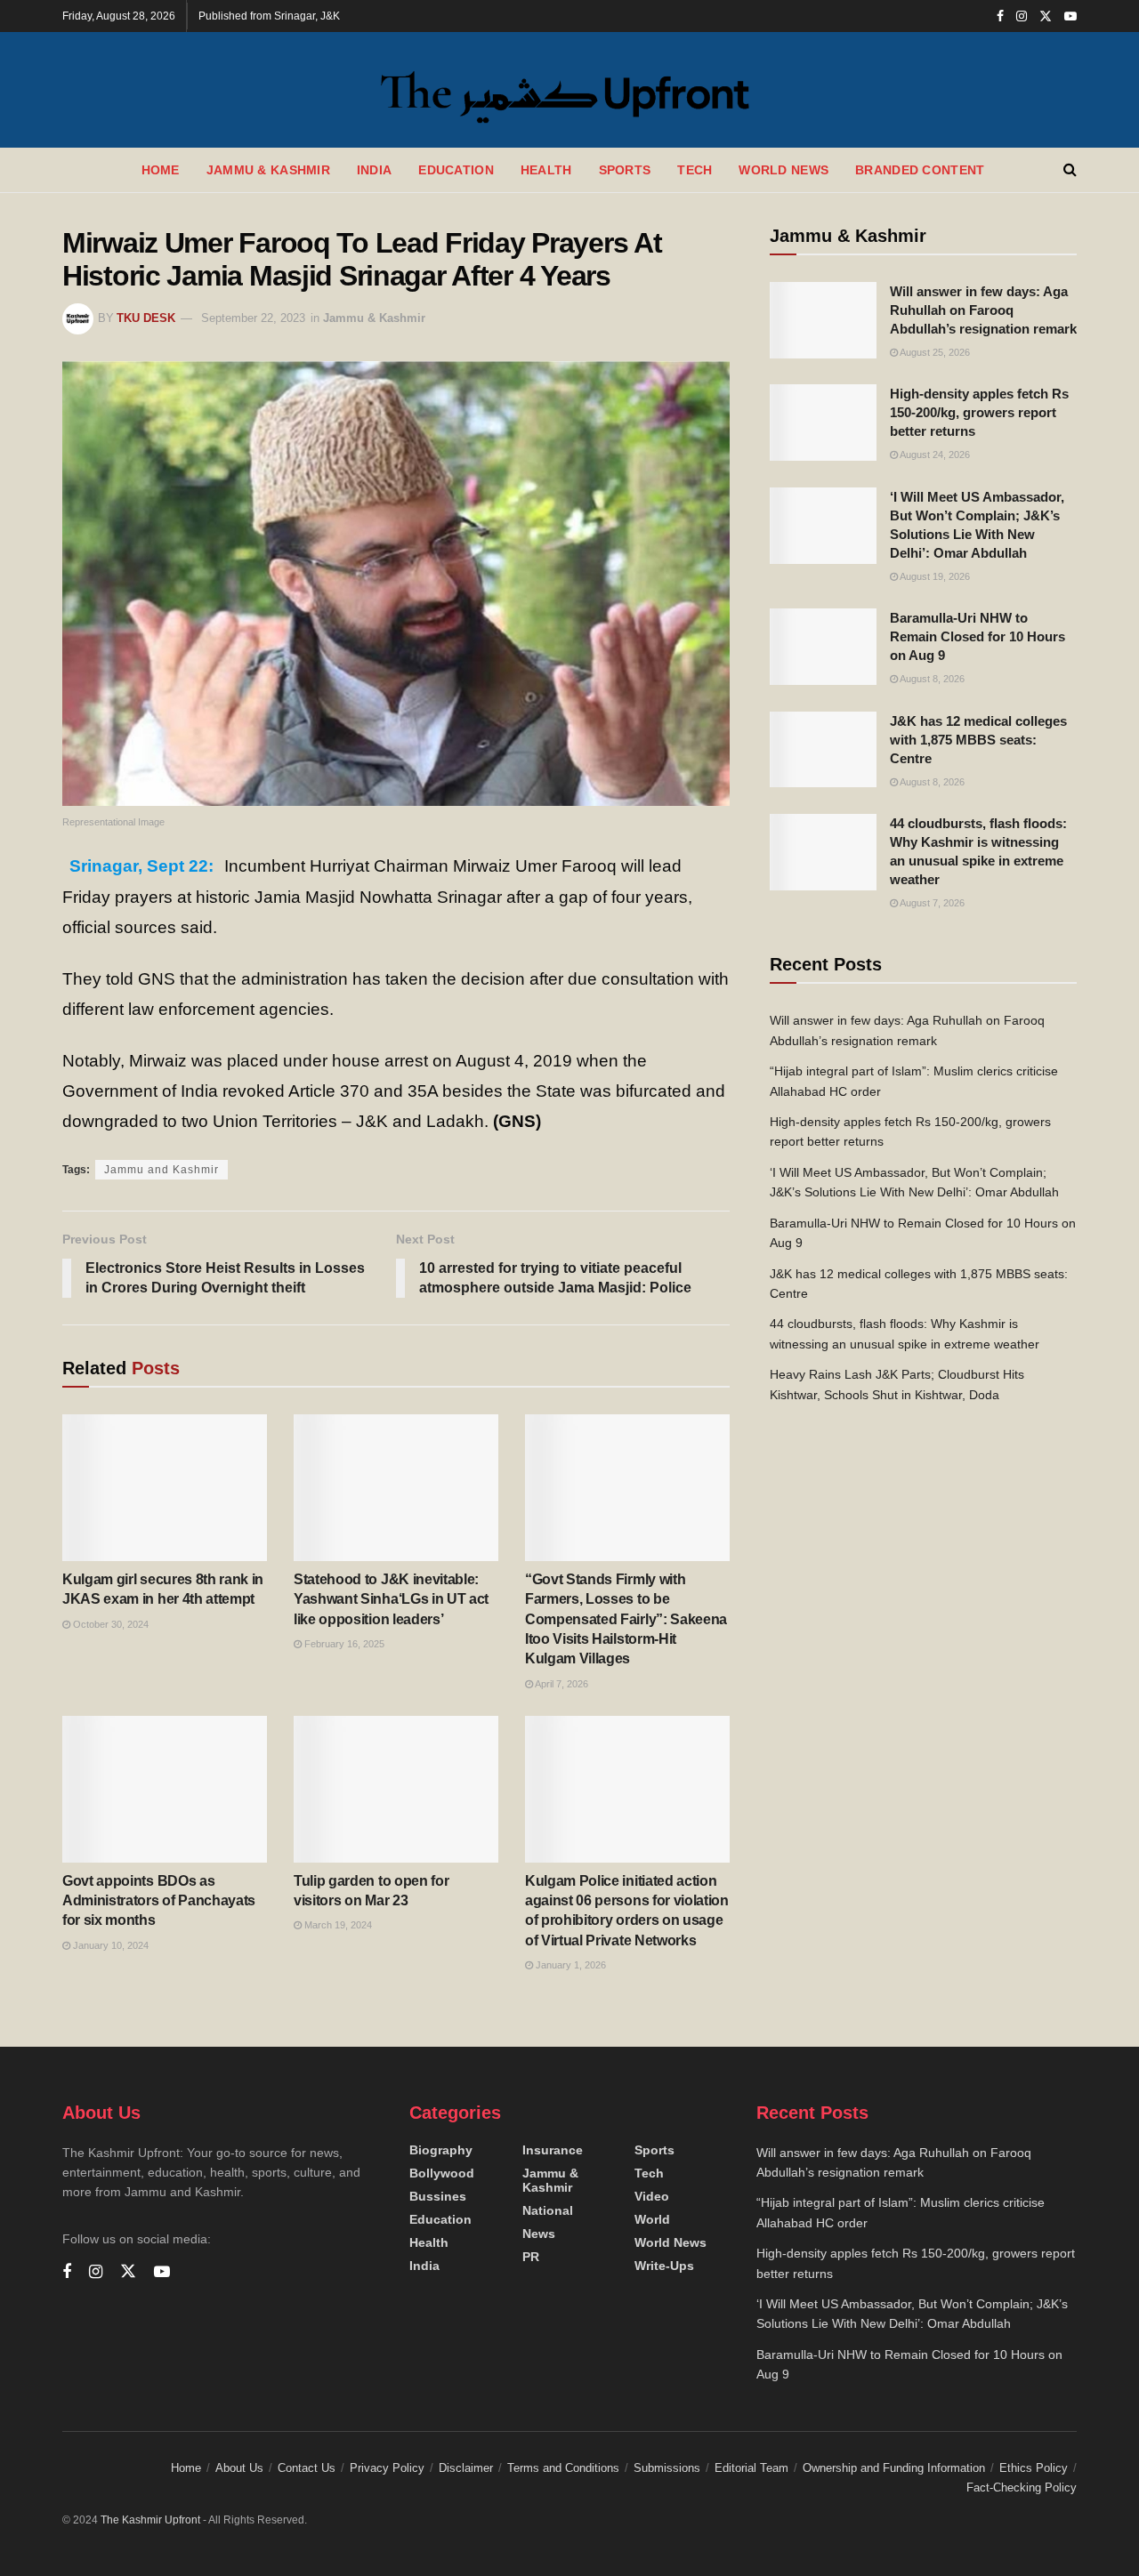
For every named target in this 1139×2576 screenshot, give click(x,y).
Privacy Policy (387, 2468)
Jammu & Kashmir (268, 170)
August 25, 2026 (934, 352)
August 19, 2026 (934, 576)
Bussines (438, 2196)
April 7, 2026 (561, 1684)
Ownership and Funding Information (894, 2468)
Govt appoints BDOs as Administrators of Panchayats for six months (159, 1901)
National (548, 2210)
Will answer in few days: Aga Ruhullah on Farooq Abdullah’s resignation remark (983, 310)
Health (546, 170)
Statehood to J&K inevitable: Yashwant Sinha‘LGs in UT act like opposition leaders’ (391, 1599)
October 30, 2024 (109, 1624)
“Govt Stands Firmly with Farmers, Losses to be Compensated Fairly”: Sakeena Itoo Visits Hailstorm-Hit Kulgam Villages (626, 1619)
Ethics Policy (1034, 2468)
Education (456, 170)
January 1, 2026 (569, 1965)
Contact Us (307, 2468)
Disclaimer (466, 2468)
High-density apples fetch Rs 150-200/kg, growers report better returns (979, 412)
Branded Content (920, 170)
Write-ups (664, 2266)
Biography (441, 2150)
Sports (625, 170)
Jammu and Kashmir (162, 1170)
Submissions (667, 2468)
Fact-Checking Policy (1022, 2487)
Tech (695, 170)
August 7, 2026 (931, 903)
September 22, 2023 (253, 318)
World (652, 2219)
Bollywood (442, 2173)
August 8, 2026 (931, 679)
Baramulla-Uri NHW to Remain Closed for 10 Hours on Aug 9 (977, 636)
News (539, 2234)
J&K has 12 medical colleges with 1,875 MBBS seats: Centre (978, 740)
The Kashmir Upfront (150, 2520)
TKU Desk (146, 318)
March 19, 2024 (337, 1925)
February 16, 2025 (343, 1644)
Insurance (553, 2150)
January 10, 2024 (109, 1945)
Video (652, 2196)
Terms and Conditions (563, 2468)
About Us (239, 2468)
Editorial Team (751, 2468)
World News (784, 170)
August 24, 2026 (934, 455)
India (374, 170)
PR (531, 2257)
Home (161, 170)
